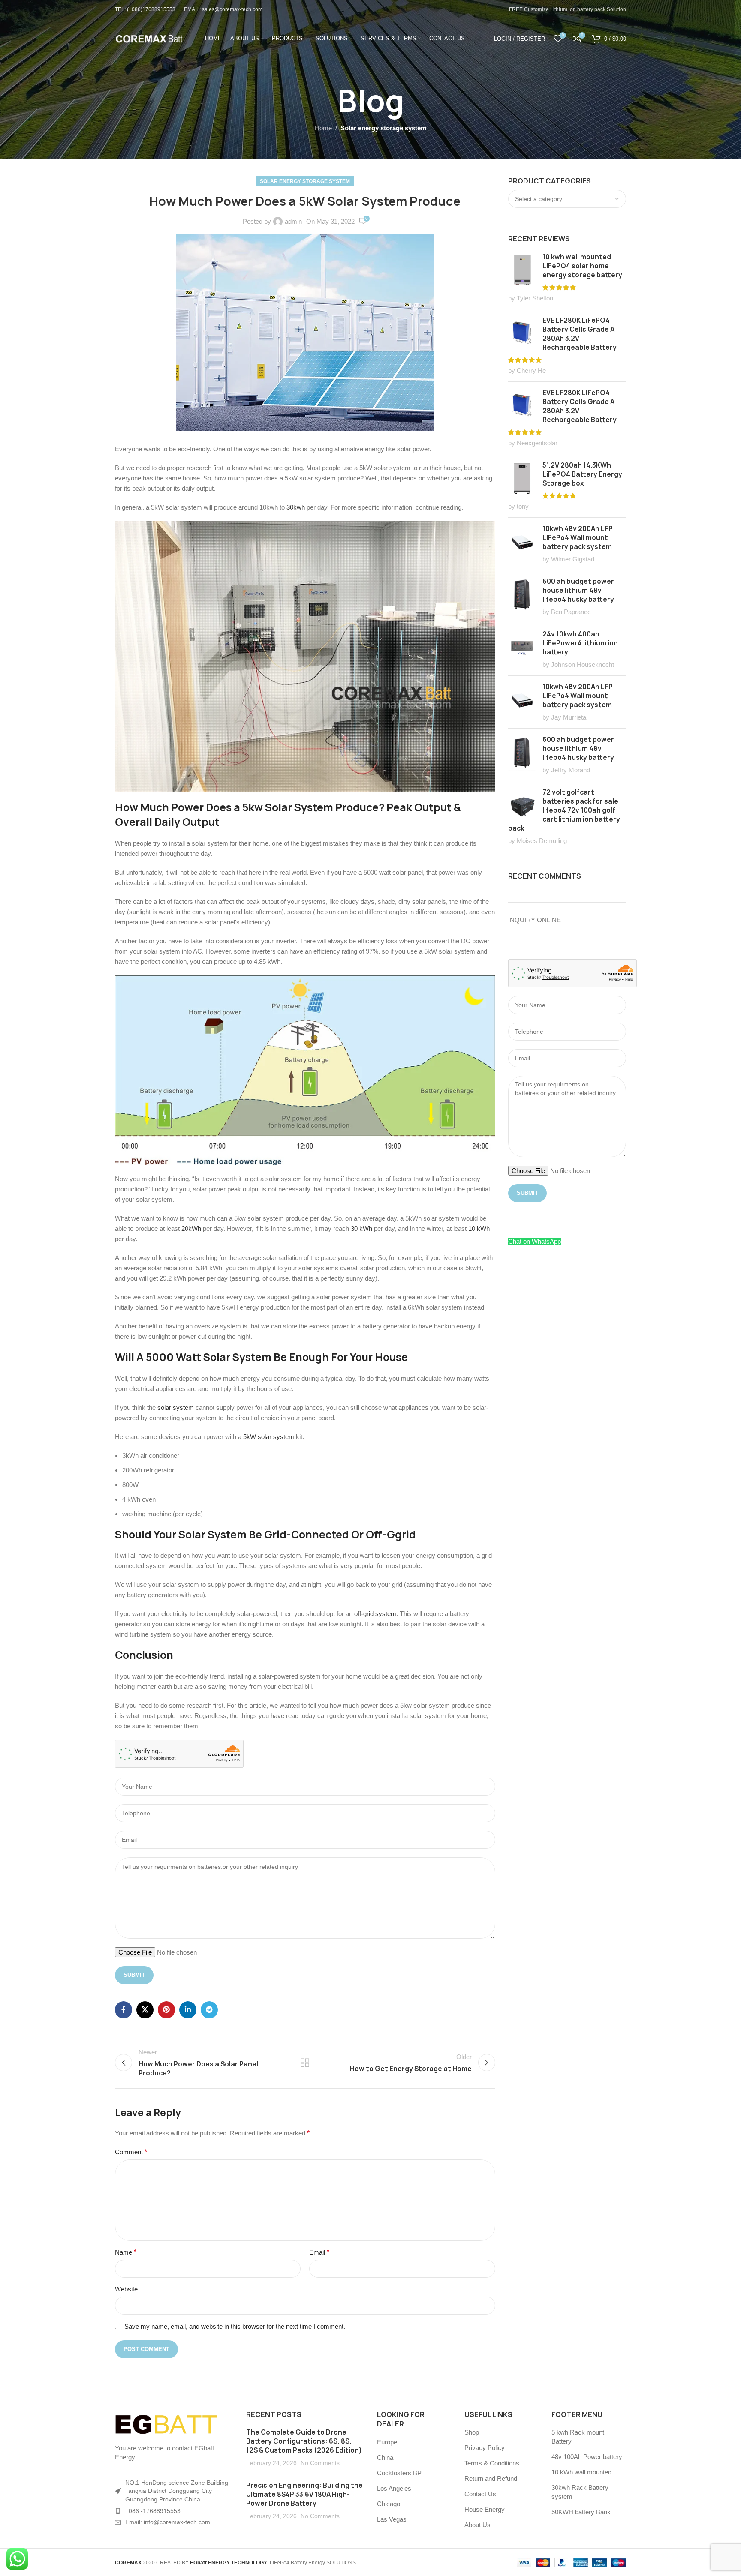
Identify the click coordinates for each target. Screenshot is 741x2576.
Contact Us (480, 2494)
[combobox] (567, 199)
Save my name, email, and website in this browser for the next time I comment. (235, 2326)
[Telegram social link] (209, 2010)
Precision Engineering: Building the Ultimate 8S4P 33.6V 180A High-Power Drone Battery (304, 2494)
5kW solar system (270, 1437)
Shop (472, 2432)
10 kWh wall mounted (581, 2472)
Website (126, 2289)
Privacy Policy (485, 2448)
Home (323, 128)
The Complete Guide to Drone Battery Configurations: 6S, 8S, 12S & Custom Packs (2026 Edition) (304, 2441)
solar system (175, 1408)
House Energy (485, 2509)
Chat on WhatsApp (535, 1241)
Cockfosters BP (399, 2473)
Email (319, 2252)
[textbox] (567, 199)
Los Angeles (394, 2488)
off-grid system (375, 1614)
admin (293, 221)
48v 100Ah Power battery (587, 2457)
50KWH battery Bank (581, 2512)
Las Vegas (392, 2519)
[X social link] (145, 2010)
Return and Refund (491, 2479)
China (385, 2458)
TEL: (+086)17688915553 (145, 9)
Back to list (305, 2063)
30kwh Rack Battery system (580, 2492)
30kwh (297, 507)
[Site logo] (149, 38)
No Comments (320, 2463)
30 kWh (361, 1228)
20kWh (192, 1228)
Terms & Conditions (492, 2463)
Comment (131, 2152)
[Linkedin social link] (188, 2010)
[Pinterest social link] (166, 2010)
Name (126, 2252)
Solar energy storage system (383, 128)
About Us (477, 2525)
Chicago (389, 2504)
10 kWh (479, 1228)
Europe (387, 2442)
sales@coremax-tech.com (232, 9)
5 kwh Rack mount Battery (578, 2437)
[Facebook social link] (123, 2010)
